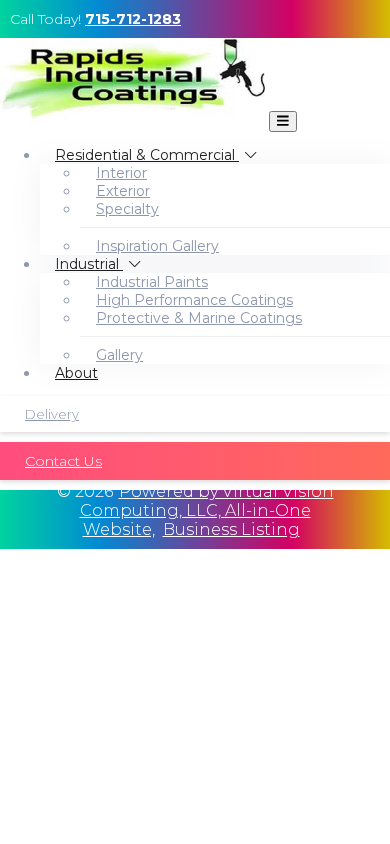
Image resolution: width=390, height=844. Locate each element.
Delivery (52, 414)
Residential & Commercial (147, 155)
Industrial (89, 264)
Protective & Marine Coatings (199, 318)
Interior (121, 173)
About (76, 373)
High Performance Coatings (194, 300)
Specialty (127, 209)
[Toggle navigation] (283, 121)
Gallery (119, 355)
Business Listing (231, 529)
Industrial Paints (152, 282)
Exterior (123, 191)
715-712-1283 (133, 19)
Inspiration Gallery (157, 246)
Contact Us (63, 461)
